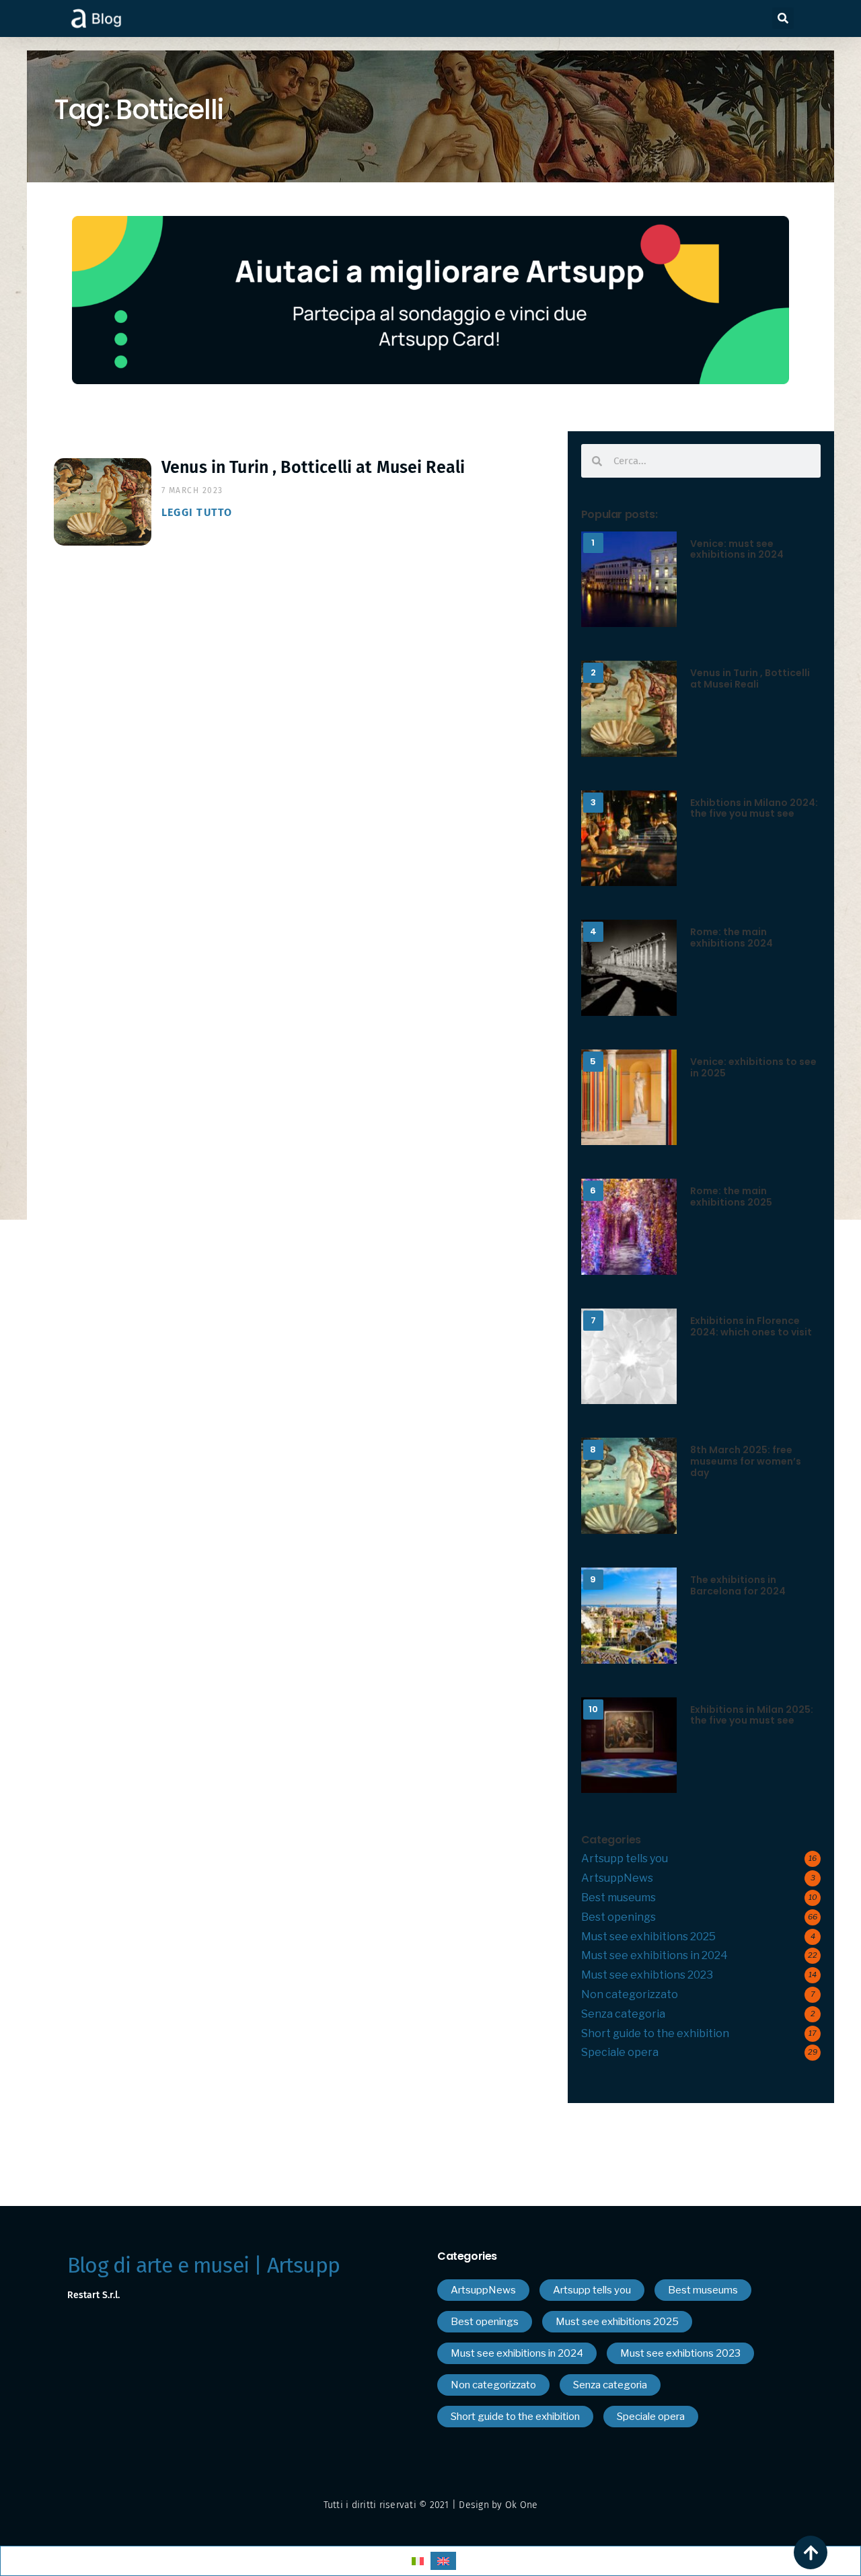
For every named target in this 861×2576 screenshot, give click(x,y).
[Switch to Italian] (418, 2561)
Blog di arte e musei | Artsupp (203, 2265)
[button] (783, 18)
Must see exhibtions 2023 (647, 1975)
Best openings (619, 1917)
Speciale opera (620, 2052)
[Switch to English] (443, 2561)
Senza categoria (623, 2014)
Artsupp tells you (625, 1859)
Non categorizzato (630, 1994)
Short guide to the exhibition (655, 2033)
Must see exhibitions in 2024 (654, 1955)
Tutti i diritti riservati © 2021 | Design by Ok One (431, 2505)
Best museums (619, 1898)
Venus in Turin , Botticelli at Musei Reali (313, 468)
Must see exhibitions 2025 (648, 1937)
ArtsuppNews (617, 1878)
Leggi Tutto (197, 512)
